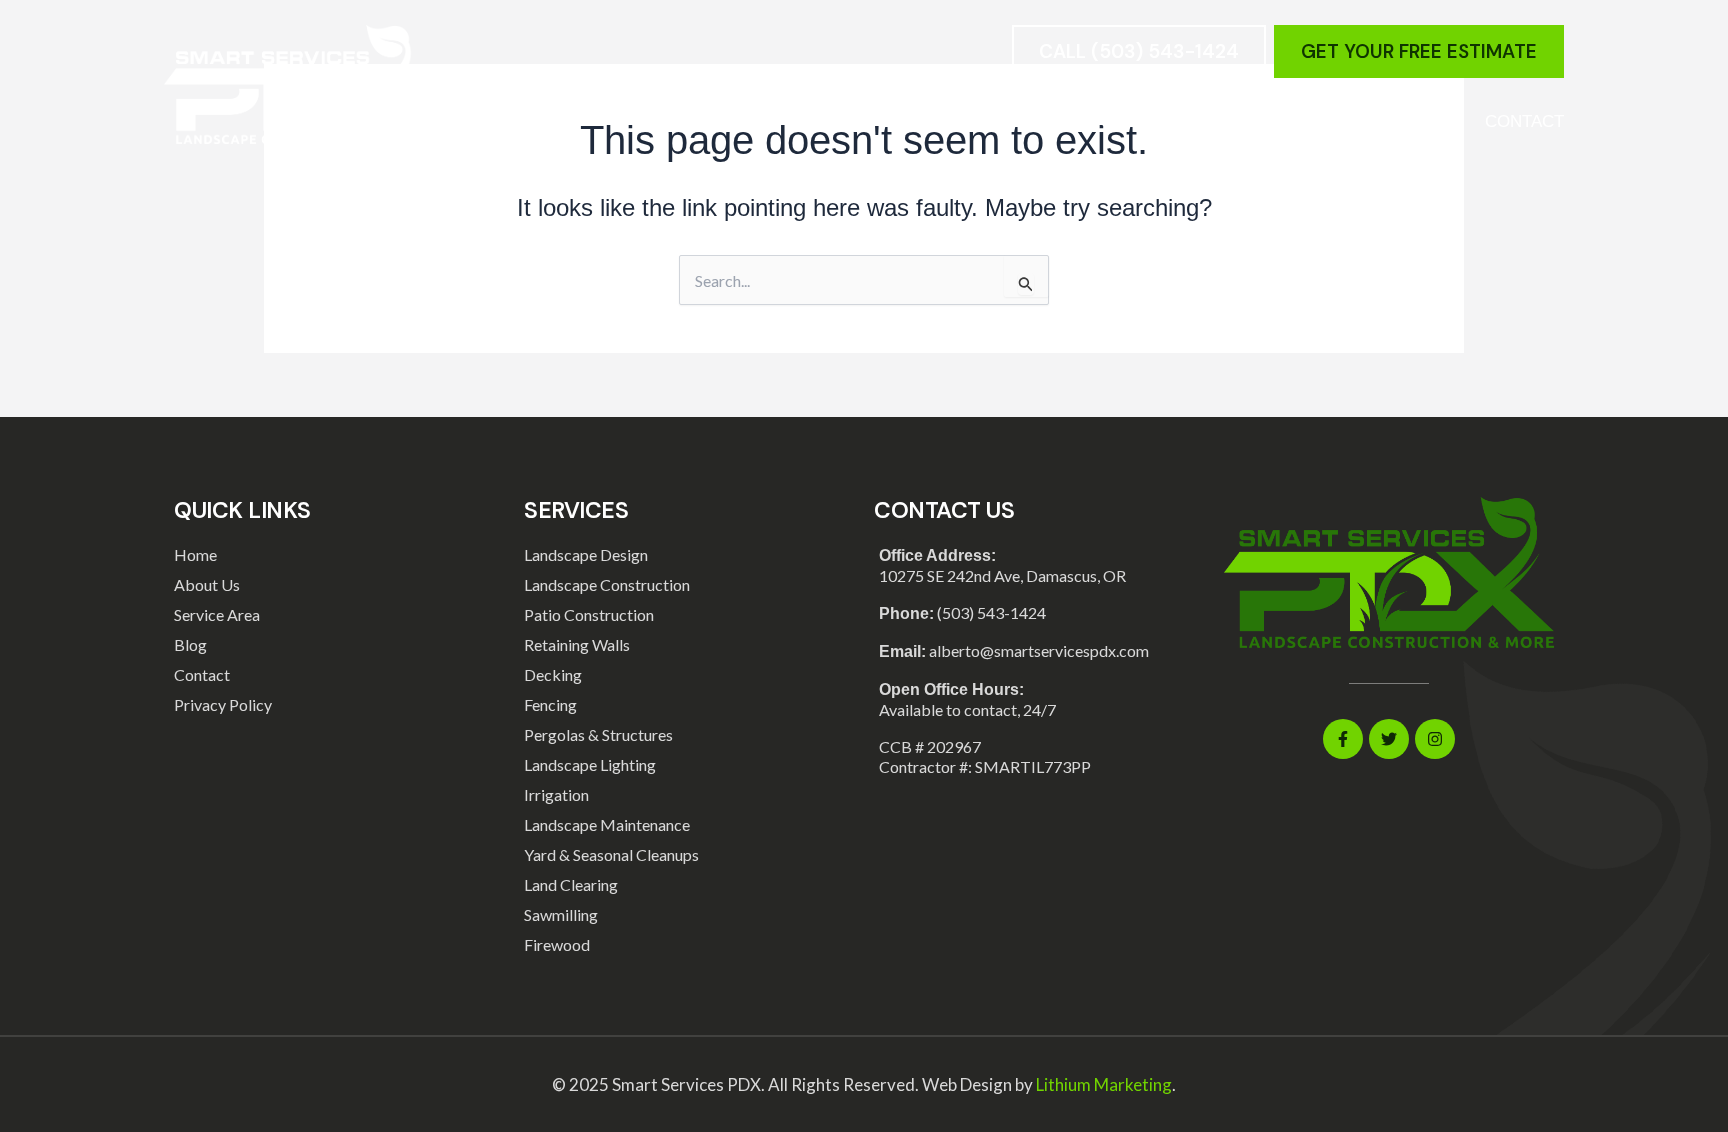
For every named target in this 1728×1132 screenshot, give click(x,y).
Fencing (550, 704)
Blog (1317, 121)
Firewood (557, 944)
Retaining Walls (577, 644)
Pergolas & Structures (598, 734)
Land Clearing (571, 884)
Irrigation (556, 794)
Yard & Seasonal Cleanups (611, 854)
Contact (1524, 121)
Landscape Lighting (590, 764)
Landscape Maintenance (607, 824)
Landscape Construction (607, 584)
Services (1043, 121)
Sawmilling (561, 914)
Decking (553, 674)
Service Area (1203, 121)
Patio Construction (589, 614)
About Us (1412, 121)
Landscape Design (586, 554)
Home (946, 121)
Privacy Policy (223, 704)
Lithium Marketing (1104, 1084)
